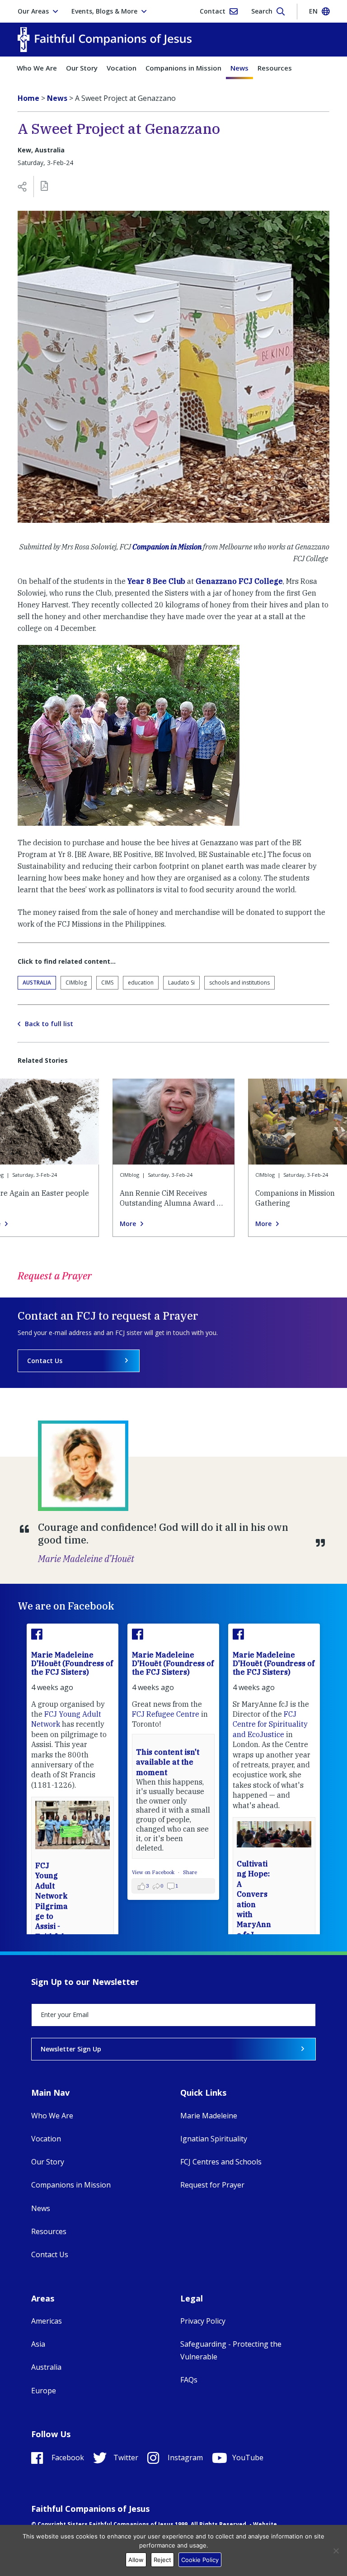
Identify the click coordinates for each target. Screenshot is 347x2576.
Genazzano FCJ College (239, 581)
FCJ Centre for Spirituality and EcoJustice (270, 1724)
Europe (44, 2391)
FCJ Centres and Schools (221, 2162)
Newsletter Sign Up (71, 2049)
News (239, 68)
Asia (38, 2344)
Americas (47, 2321)
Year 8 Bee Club (156, 581)
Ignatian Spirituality (214, 2139)
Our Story (82, 68)
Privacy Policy (203, 2321)
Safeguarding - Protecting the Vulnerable (231, 2350)
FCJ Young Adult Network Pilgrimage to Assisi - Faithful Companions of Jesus (52, 1916)
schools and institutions (239, 983)
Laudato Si (181, 983)
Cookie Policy (200, 2560)
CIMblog (76, 983)
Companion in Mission (167, 547)
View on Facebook (154, 1872)
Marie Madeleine (209, 2116)
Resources (275, 68)
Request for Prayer (212, 2185)
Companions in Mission (183, 68)
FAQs (189, 2380)
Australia (37, 983)
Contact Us (45, 1361)
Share (190, 1872)
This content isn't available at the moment (168, 1762)
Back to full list (49, 1024)
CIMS (107, 983)
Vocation (122, 68)
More (128, 1224)
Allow (136, 2560)
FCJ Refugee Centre (166, 1714)
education (141, 983)
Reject (162, 2560)
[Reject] (336, 2551)
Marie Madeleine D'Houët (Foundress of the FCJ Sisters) (72, 1663)
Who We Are (37, 68)
